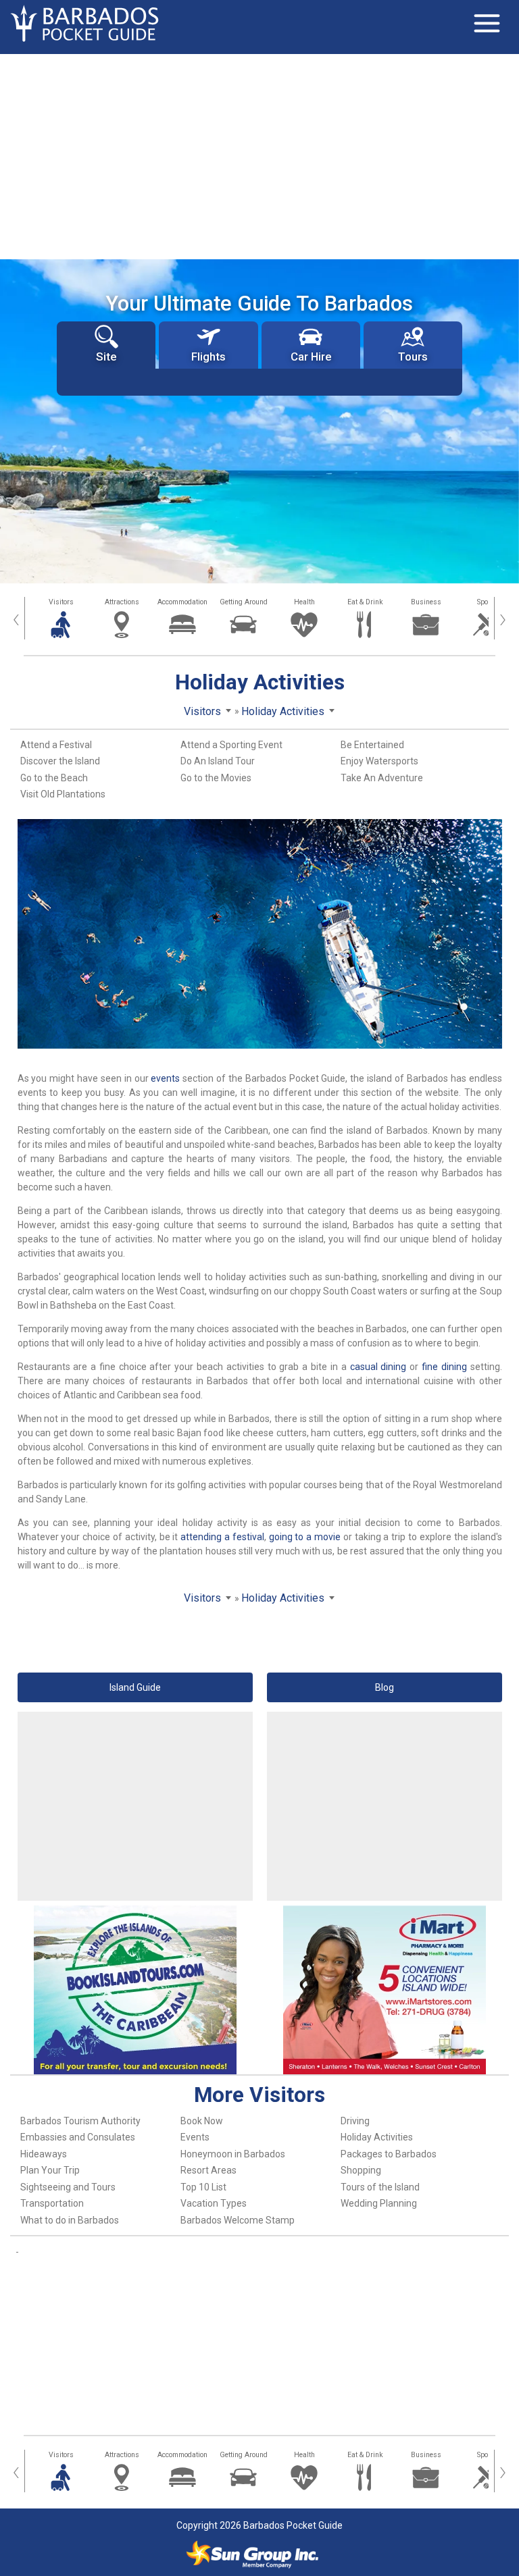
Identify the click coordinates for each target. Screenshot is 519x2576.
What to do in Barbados (70, 2220)
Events (195, 2137)
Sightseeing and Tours (68, 2187)
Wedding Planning (379, 2203)
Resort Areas (208, 2170)
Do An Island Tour (218, 761)
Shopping (361, 2170)
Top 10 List (203, 2187)
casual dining (378, 1367)
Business (426, 602)
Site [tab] (106, 357)
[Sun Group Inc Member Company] (252, 2554)
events (165, 1078)
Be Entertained (372, 745)
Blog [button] (385, 1687)
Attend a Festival (56, 745)
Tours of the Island (380, 2187)
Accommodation (182, 602)
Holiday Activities (377, 2137)
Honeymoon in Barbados (233, 2154)
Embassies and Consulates (78, 2137)
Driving (355, 2121)
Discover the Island (60, 761)
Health (304, 602)
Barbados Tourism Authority (80, 2121)
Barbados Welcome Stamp (238, 2220)
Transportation (52, 2203)
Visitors (61, 602)
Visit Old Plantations (63, 794)
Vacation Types (214, 2203)
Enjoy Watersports (379, 761)
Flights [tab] (208, 357)
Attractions (122, 602)
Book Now (202, 2121)
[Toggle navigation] (487, 24)
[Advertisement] (259, 155)
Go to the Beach (54, 778)
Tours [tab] (413, 357)
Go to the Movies (216, 778)
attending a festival (222, 1537)
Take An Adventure (382, 778)
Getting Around (244, 602)
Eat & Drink (365, 602)
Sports (487, 602)
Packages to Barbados (389, 2154)
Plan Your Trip (50, 2170)
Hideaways (44, 2154)
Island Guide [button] (135, 1687)
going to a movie (305, 1537)
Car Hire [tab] (311, 357)
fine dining (444, 1367)
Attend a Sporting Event (231, 745)
